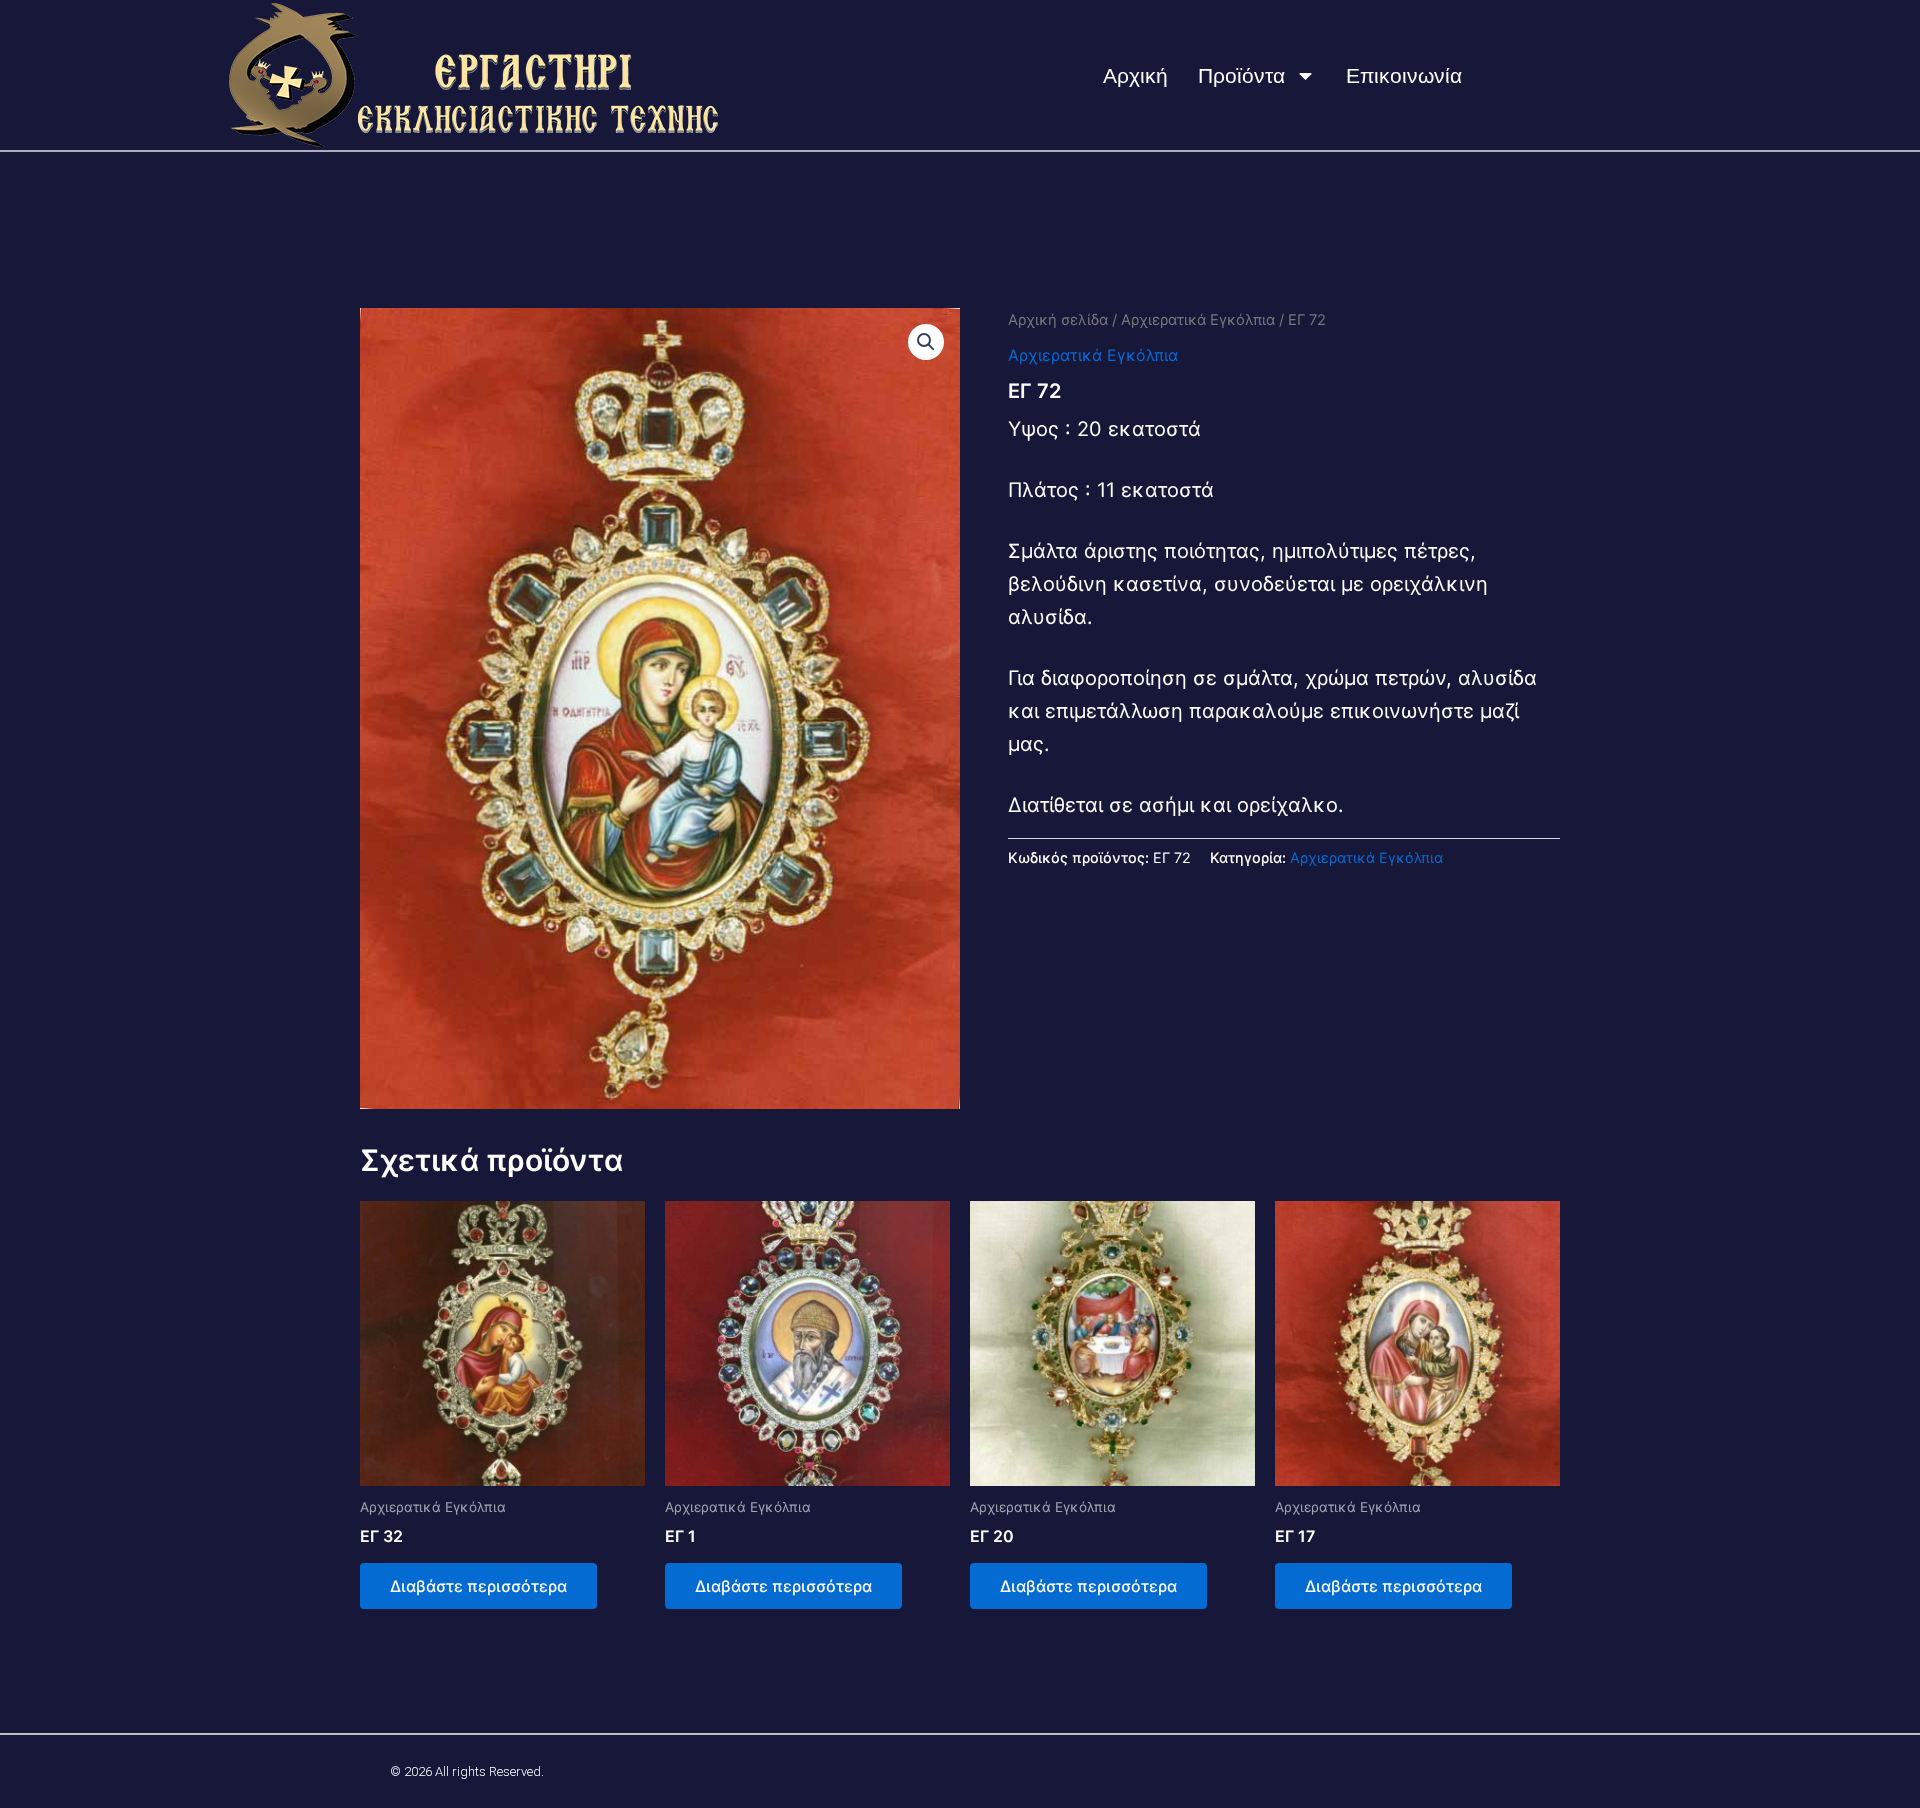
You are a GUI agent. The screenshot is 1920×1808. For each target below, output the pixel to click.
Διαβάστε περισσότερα (478, 1586)
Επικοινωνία (1404, 75)
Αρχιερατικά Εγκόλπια (1198, 320)
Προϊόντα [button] (1241, 75)
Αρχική (1135, 75)
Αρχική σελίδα (1058, 320)
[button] (926, 342)
